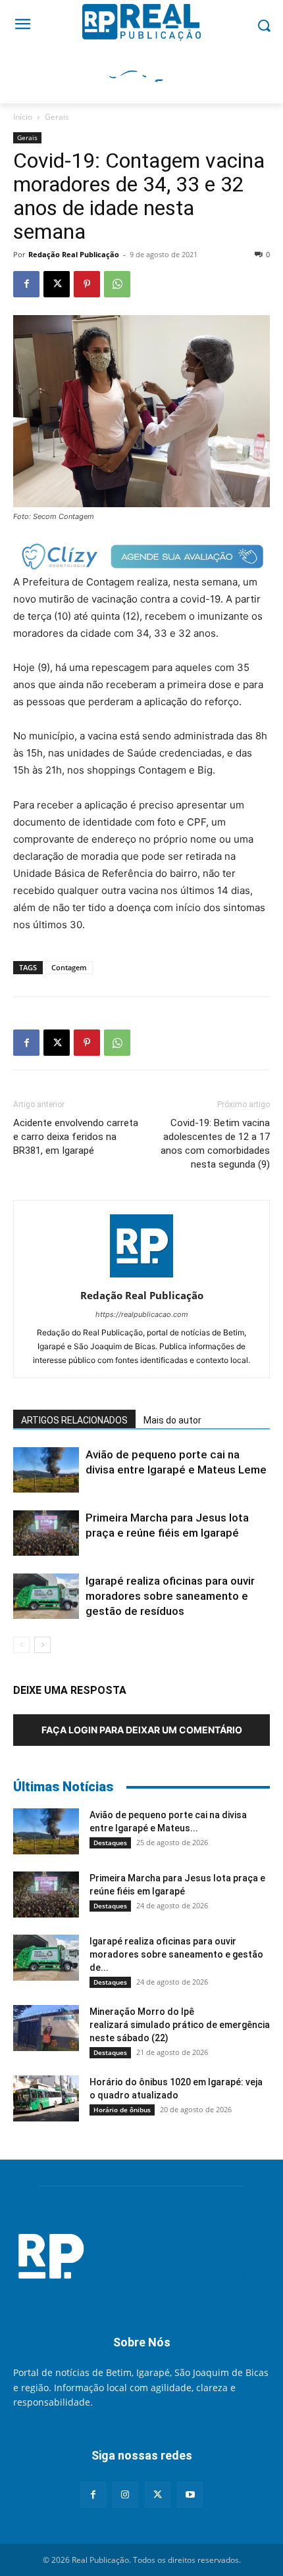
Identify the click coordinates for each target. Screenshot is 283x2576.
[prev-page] (21, 1645)
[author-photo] (141, 1277)
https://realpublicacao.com (142, 1314)
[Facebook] (26, 284)
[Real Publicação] (141, 2258)
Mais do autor (172, 1420)
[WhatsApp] (117, 284)
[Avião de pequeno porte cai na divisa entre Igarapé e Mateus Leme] (46, 1470)
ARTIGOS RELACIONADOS (74, 1420)
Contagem (69, 967)
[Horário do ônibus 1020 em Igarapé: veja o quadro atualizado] (46, 2098)
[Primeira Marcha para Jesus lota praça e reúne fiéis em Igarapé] (46, 1533)
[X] (57, 284)
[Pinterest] (87, 284)
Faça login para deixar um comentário (142, 1730)
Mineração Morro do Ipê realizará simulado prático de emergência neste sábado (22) (180, 2025)
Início (23, 117)
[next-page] (42, 1645)
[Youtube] (190, 2495)
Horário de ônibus (122, 2110)
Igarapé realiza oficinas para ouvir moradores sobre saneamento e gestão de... (176, 1954)
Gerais (57, 117)
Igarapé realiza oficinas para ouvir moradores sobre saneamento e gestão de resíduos (170, 1596)
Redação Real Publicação (74, 254)
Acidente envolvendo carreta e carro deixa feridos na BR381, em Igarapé (76, 1137)
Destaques (110, 1843)
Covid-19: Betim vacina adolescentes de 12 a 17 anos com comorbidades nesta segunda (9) (215, 1144)
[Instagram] (125, 2495)
